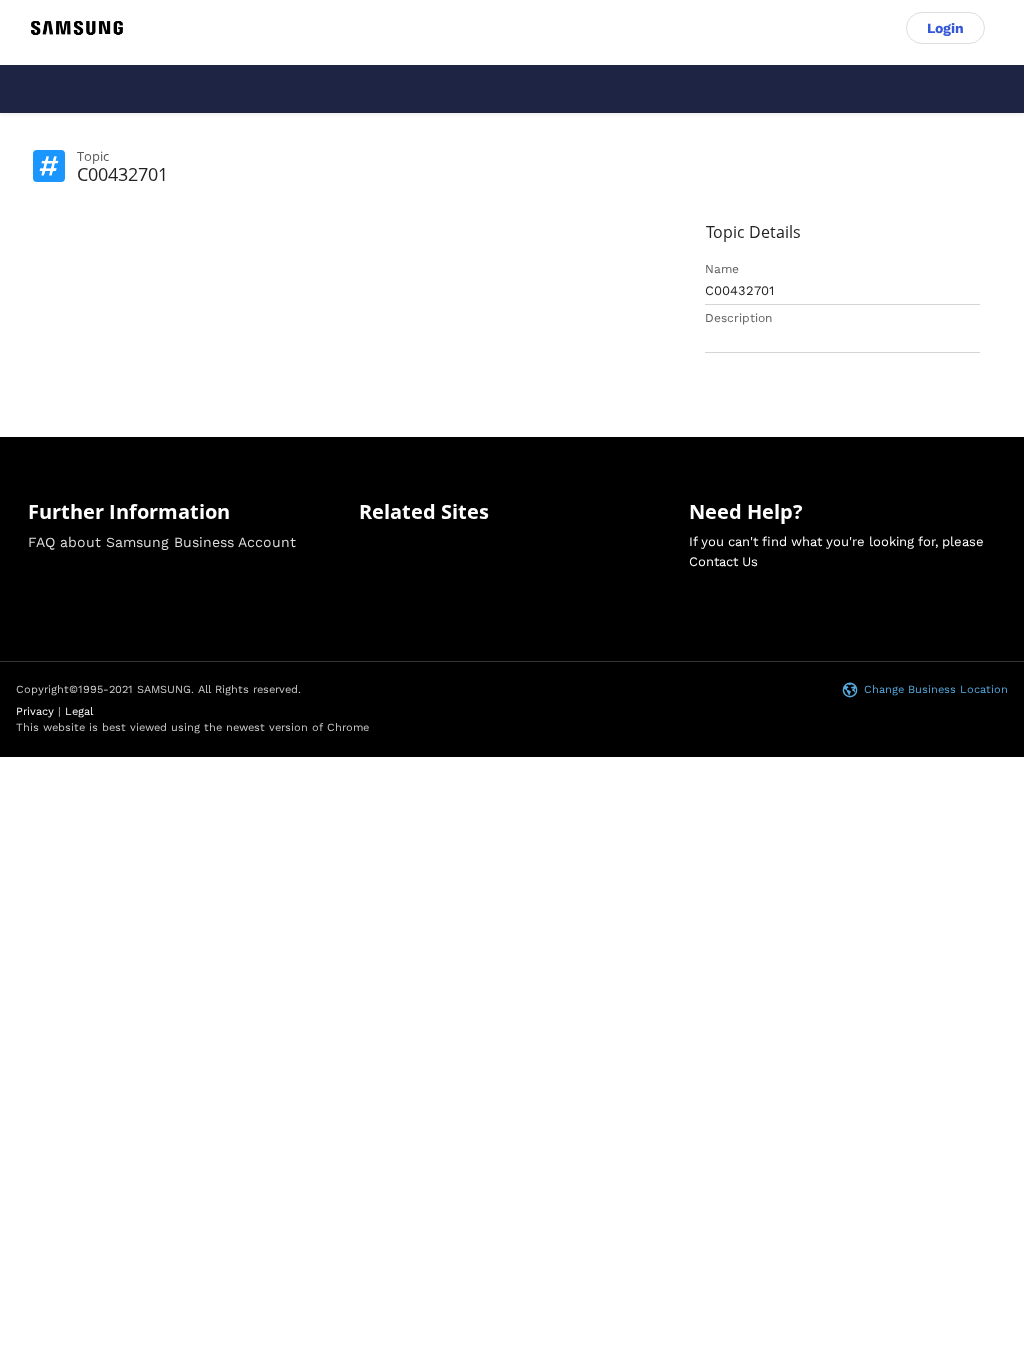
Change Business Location (936, 689)
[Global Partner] (77, 28)
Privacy (35, 711)
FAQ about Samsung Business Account (162, 542)
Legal (79, 711)
